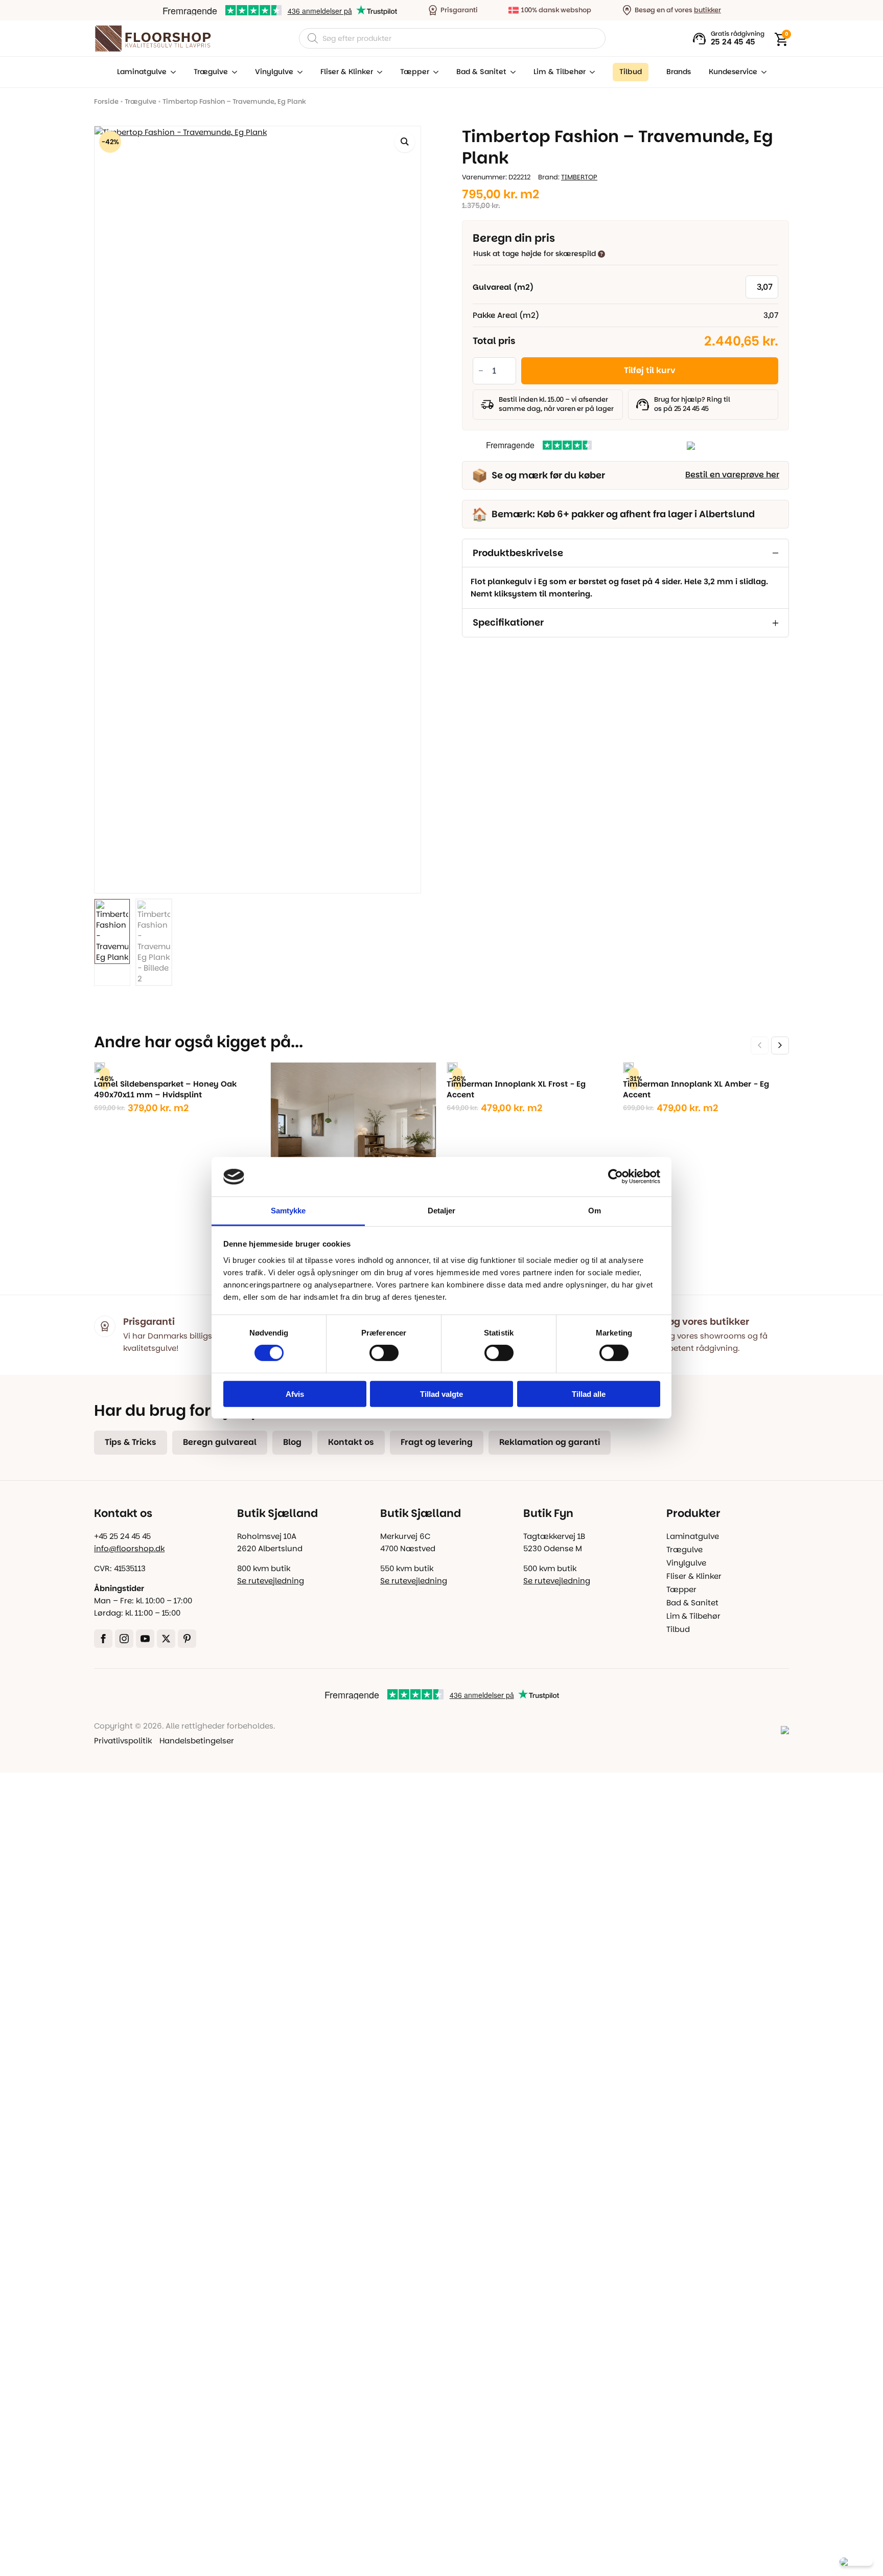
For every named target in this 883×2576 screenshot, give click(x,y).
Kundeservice (733, 72)
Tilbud (678, 1629)
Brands (679, 72)
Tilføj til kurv (650, 370)
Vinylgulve (274, 72)
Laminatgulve (142, 72)
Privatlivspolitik (123, 1741)
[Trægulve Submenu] (233, 72)
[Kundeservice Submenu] (762, 72)
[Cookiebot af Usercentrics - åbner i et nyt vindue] (615, 1177)
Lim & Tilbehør (560, 72)
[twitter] (166, 1639)
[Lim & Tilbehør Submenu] (590, 72)
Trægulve (211, 72)
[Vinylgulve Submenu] (298, 72)
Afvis (295, 1394)
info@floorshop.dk (129, 1548)
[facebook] (103, 1639)
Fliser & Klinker (347, 72)
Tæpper (415, 72)
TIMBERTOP (579, 177)
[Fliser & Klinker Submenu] (378, 72)
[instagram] (124, 1639)
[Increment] (508, 371)
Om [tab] (595, 1211)
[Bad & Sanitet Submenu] (511, 72)
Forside (106, 101)
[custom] (187, 1639)
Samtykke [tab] (288, 1211)
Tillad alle (589, 1394)
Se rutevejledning (271, 1581)
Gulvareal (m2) (503, 287)
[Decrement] (481, 371)
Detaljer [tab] (442, 1211)
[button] (405, 142)
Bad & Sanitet (481, 72)
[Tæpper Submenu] (434, 72)
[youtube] (145, 1639)
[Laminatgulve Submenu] (171, 72)
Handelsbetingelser (197, 1741)
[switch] (384, 1353)
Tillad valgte (441, 1394)
